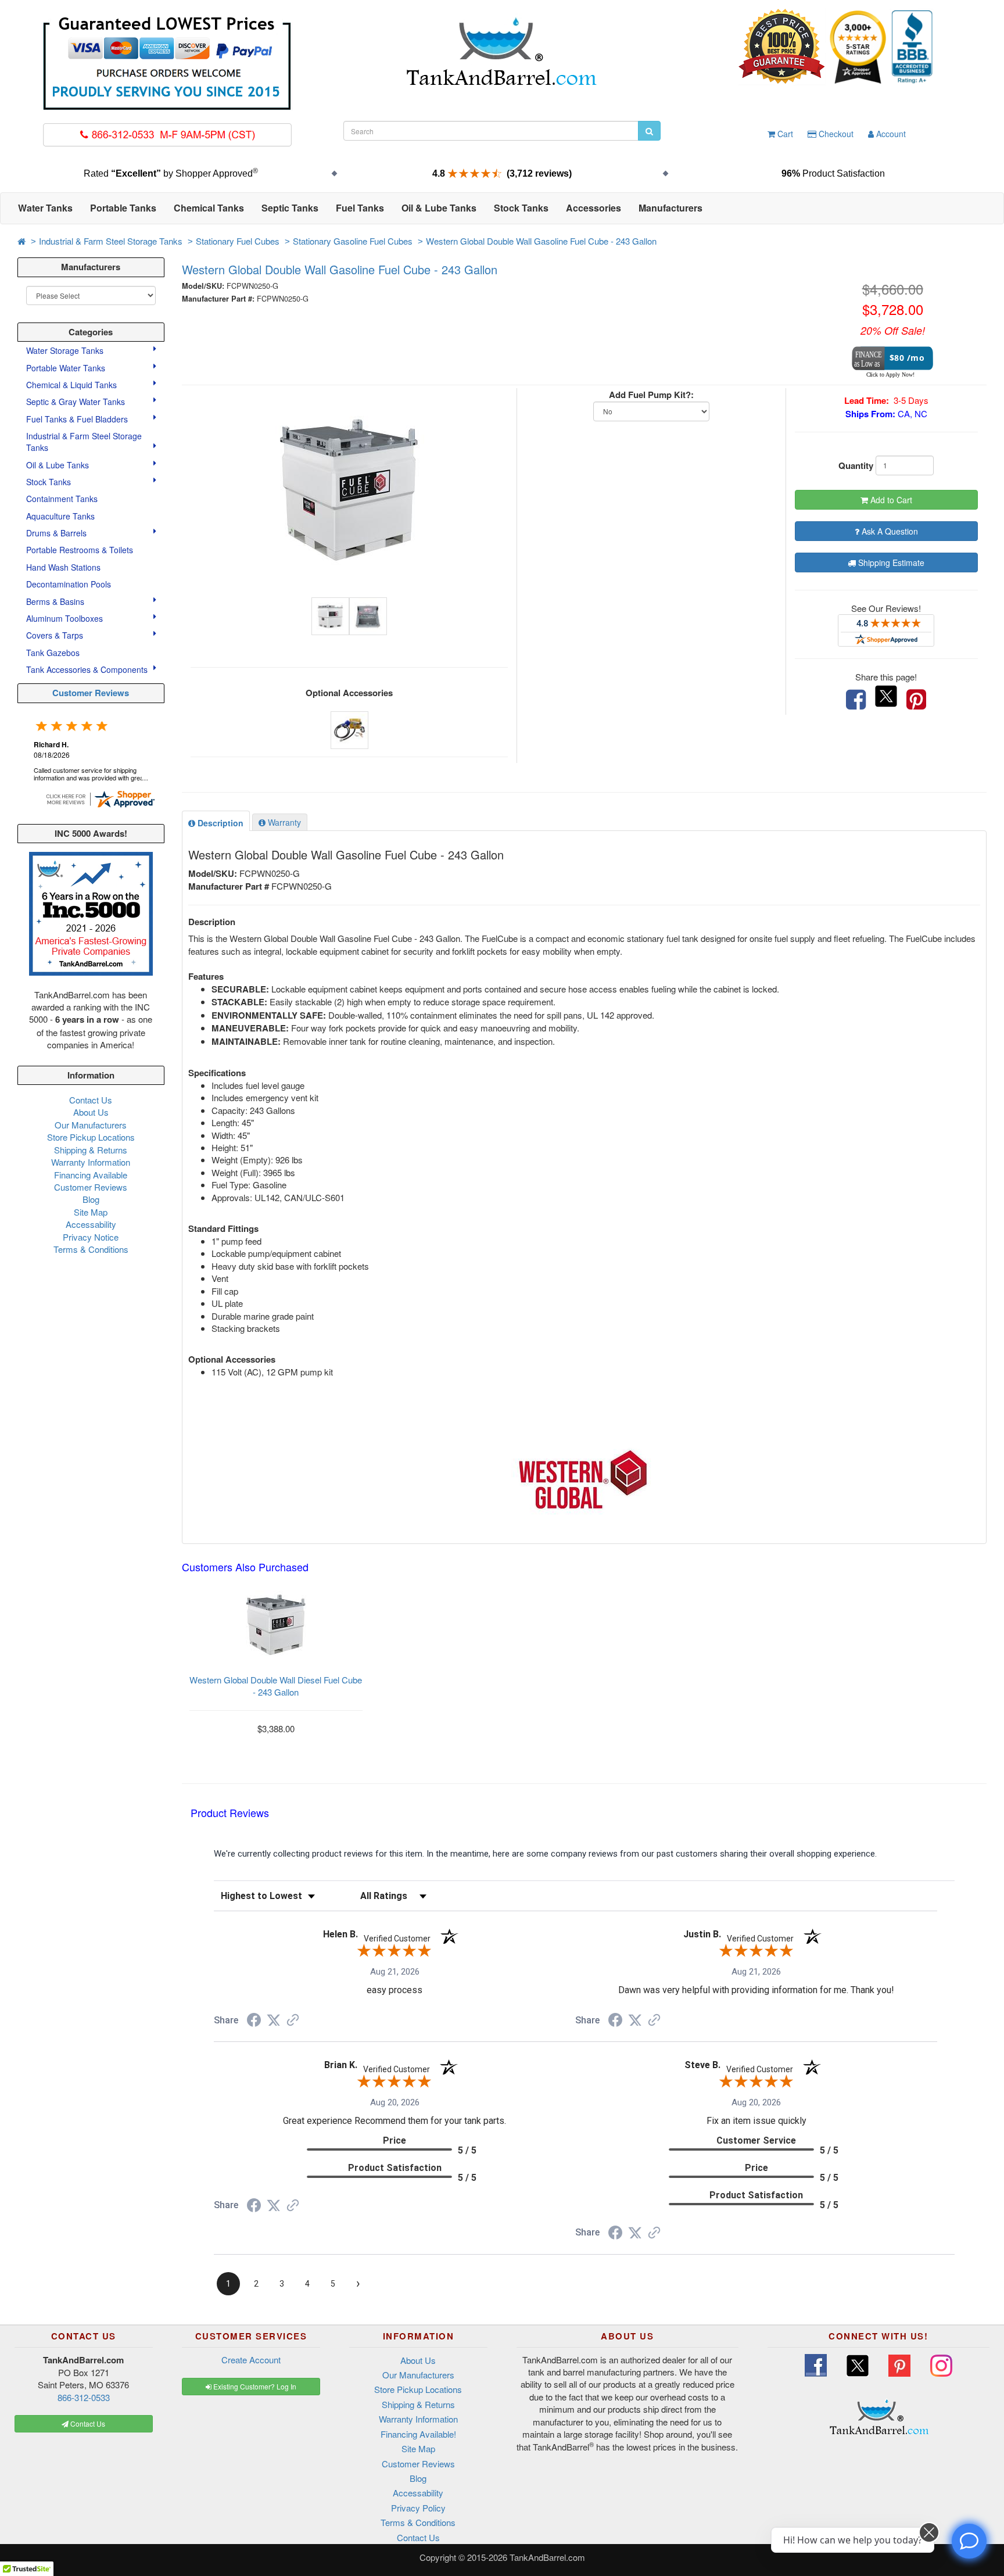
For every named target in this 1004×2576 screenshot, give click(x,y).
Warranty (283, 822)
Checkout (835, 134)
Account (890, 134)
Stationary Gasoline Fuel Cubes (353, 241)
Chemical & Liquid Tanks (73, 385)
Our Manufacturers (91, 1125)
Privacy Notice (91, 1237)
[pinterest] (916, 700)
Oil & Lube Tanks (59, 465)
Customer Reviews (91, 693)
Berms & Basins (56, 601)
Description (219, 823)
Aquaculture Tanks (60, 516)
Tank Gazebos (53, 653)
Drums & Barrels (58, 533)
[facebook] (856, 700)
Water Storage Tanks (66, 350)
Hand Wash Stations (63, 567)
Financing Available (91, 1175)
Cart (784, 134)
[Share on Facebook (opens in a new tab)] (254, 2022)
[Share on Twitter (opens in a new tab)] (274, 2020)
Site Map (91, 1212)
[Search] (649, 131)
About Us (91, 1112)
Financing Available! (418, 2434)
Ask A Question (889, 531)
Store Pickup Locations (91, 1137)
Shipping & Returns (91, 1150)
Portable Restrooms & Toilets (80, 550)
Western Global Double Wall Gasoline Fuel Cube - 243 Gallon (541, 241)
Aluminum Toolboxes (66, 618)
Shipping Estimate (890, 563)
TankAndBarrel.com (547, 2557)
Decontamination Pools (69, 584)
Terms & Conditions (91, 1249)
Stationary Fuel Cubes (238, 241)
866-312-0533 (84, 2397)
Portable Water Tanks (67, 368)
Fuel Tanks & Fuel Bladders (78, 419)
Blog (91, 1199)
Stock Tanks (50, 482)
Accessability (91, 1224)
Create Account (251, 2360)
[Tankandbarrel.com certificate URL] (100, 798)
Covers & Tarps (56, 635)
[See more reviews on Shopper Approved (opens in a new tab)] (293, 2021)
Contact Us (91, 1100)
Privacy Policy (418, 2508)
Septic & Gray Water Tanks (77, 402)
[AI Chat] (969, 2541)
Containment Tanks (62, 499)
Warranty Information (91, 1162)
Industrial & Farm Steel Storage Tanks (111, 241)
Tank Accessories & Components (88, 669)
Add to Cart (890, 500)
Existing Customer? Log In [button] (254, 2386)
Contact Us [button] (87, 2423)
